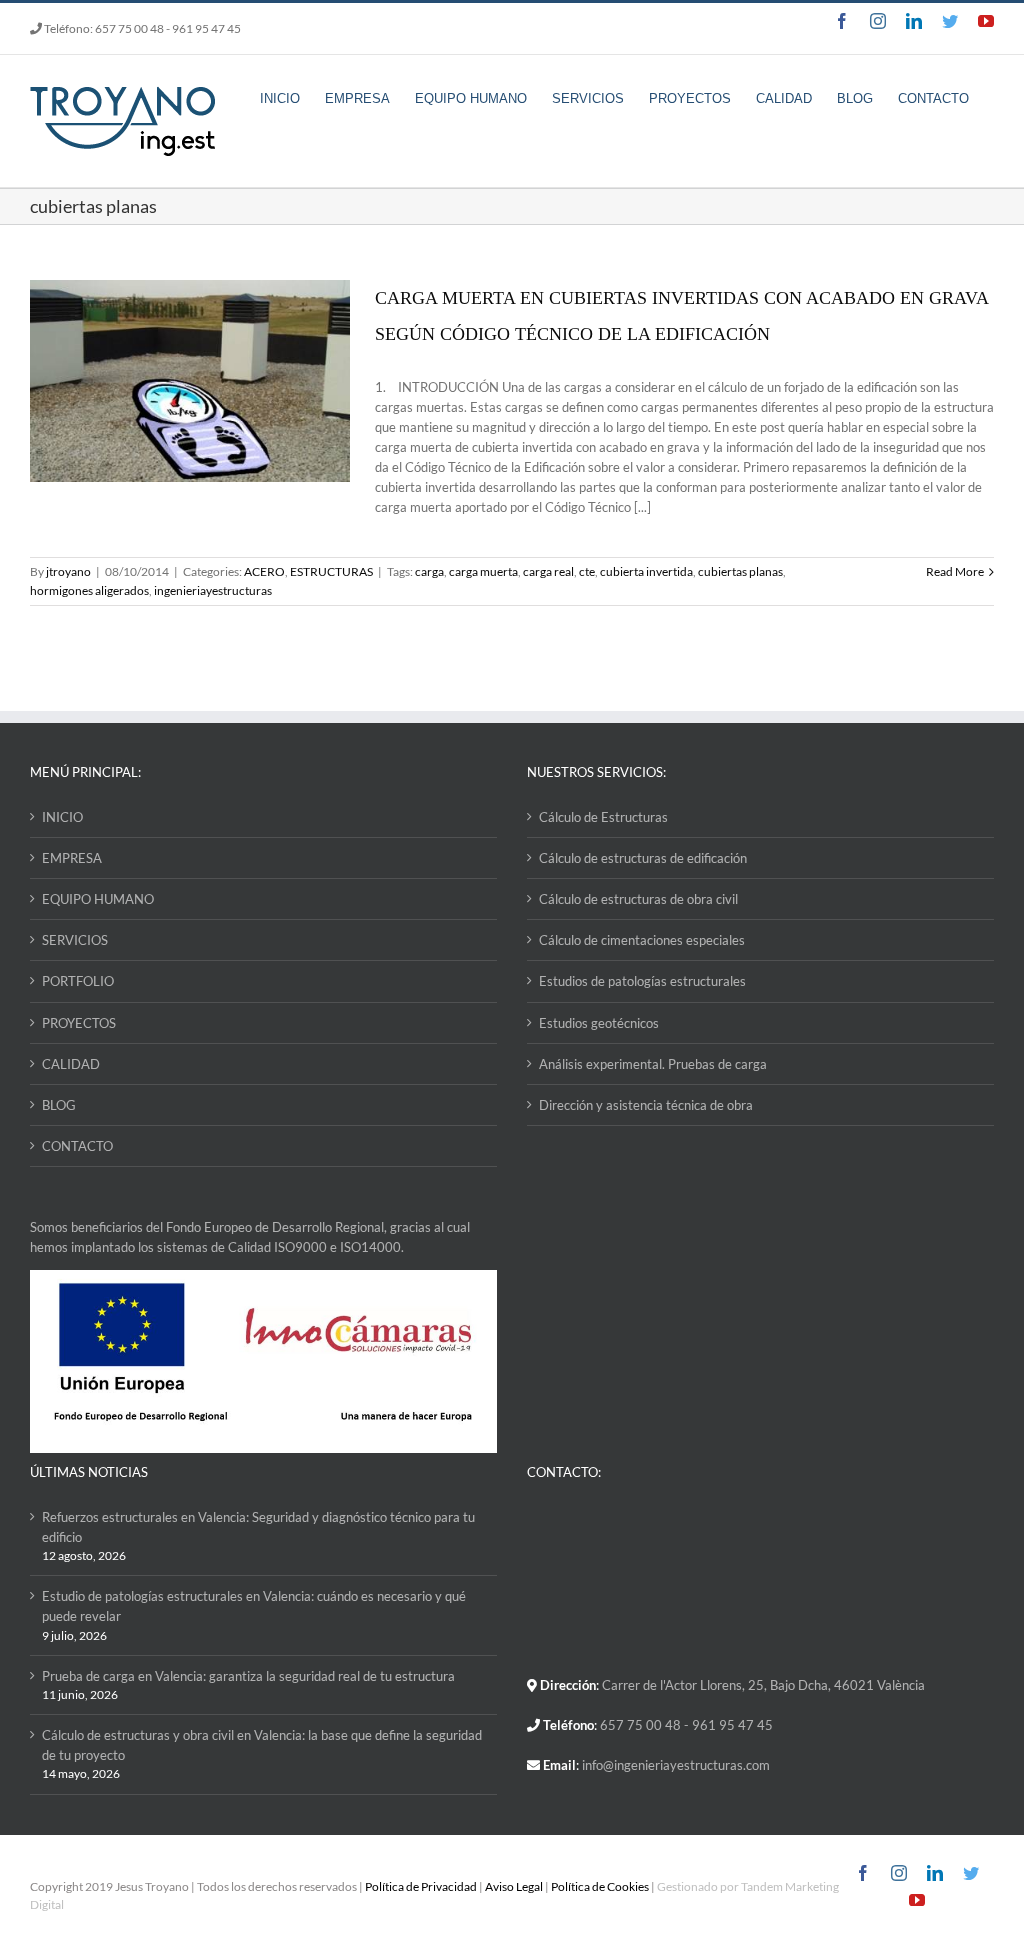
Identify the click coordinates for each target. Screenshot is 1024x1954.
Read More (955, 571)
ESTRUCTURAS (331, 571)
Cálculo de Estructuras (603, 817)
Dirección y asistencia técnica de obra (646, 1105)
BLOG (59, 1105)
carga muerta (483, 571)
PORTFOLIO (78, 981)
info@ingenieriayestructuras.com (676, 1765)
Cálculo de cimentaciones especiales (642, 940)
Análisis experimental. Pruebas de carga (653, 1064)
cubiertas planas (740, 571)
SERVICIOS (75, 940)
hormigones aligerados (89, 590)
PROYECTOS (79, 1023)
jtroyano (68, 571)
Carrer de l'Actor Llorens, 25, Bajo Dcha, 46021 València (763, 1685)
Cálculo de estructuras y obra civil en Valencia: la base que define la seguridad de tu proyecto (262, 1745)
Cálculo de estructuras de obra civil (638, 899)
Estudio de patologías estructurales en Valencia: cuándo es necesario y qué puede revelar (254, 1606)
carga (429, 571)
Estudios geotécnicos (599, 1023)
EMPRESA (72, 858)
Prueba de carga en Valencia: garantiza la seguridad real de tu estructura (248, 1676)
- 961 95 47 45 (203, 28)
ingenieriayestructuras (213, 590)
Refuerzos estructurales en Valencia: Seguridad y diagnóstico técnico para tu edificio (258, 1527)
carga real (548, 571)
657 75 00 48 (129, 28)
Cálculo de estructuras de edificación (643, 858)
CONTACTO (77, 1146)
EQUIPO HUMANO (98, 899)
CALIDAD (71, 1064)
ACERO (264, 571)
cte (587, 571)
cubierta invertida (646, 571)
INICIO (62, 817)
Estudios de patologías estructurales (642, 981)
